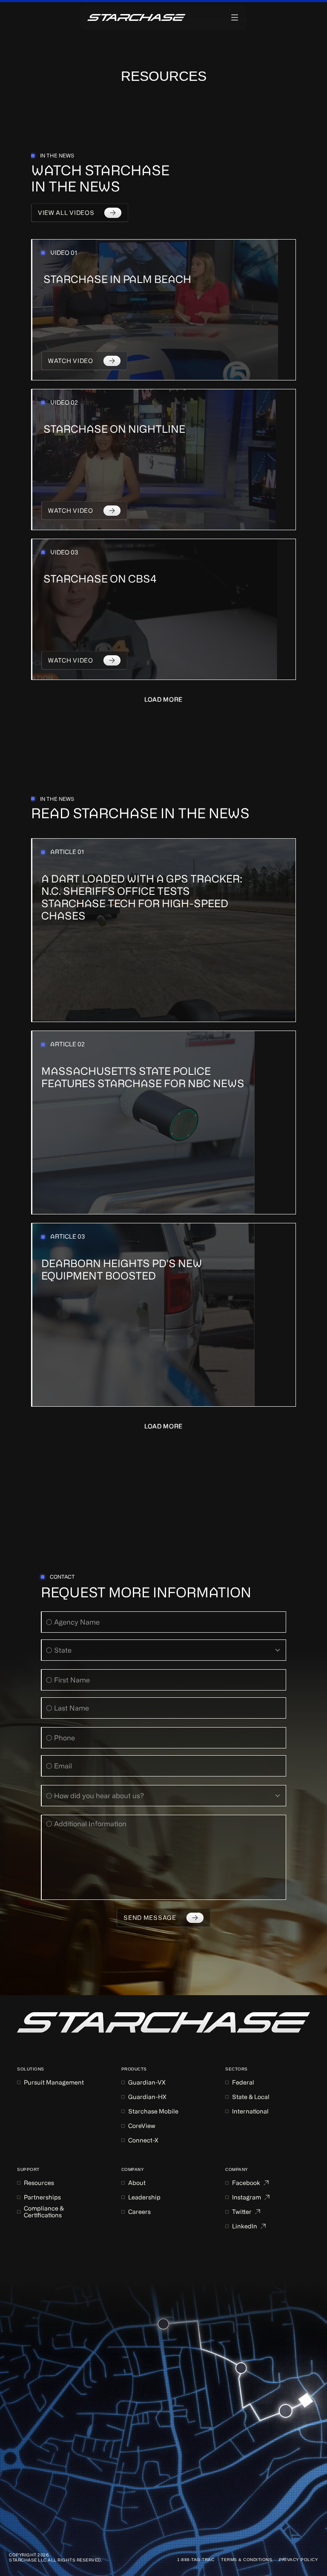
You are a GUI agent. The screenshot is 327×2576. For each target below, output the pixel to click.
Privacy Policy (298, 2560)
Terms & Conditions (247, 2560)
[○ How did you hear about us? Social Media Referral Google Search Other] (163, 1796)
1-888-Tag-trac (196, 2560)
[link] (163, 2022)
